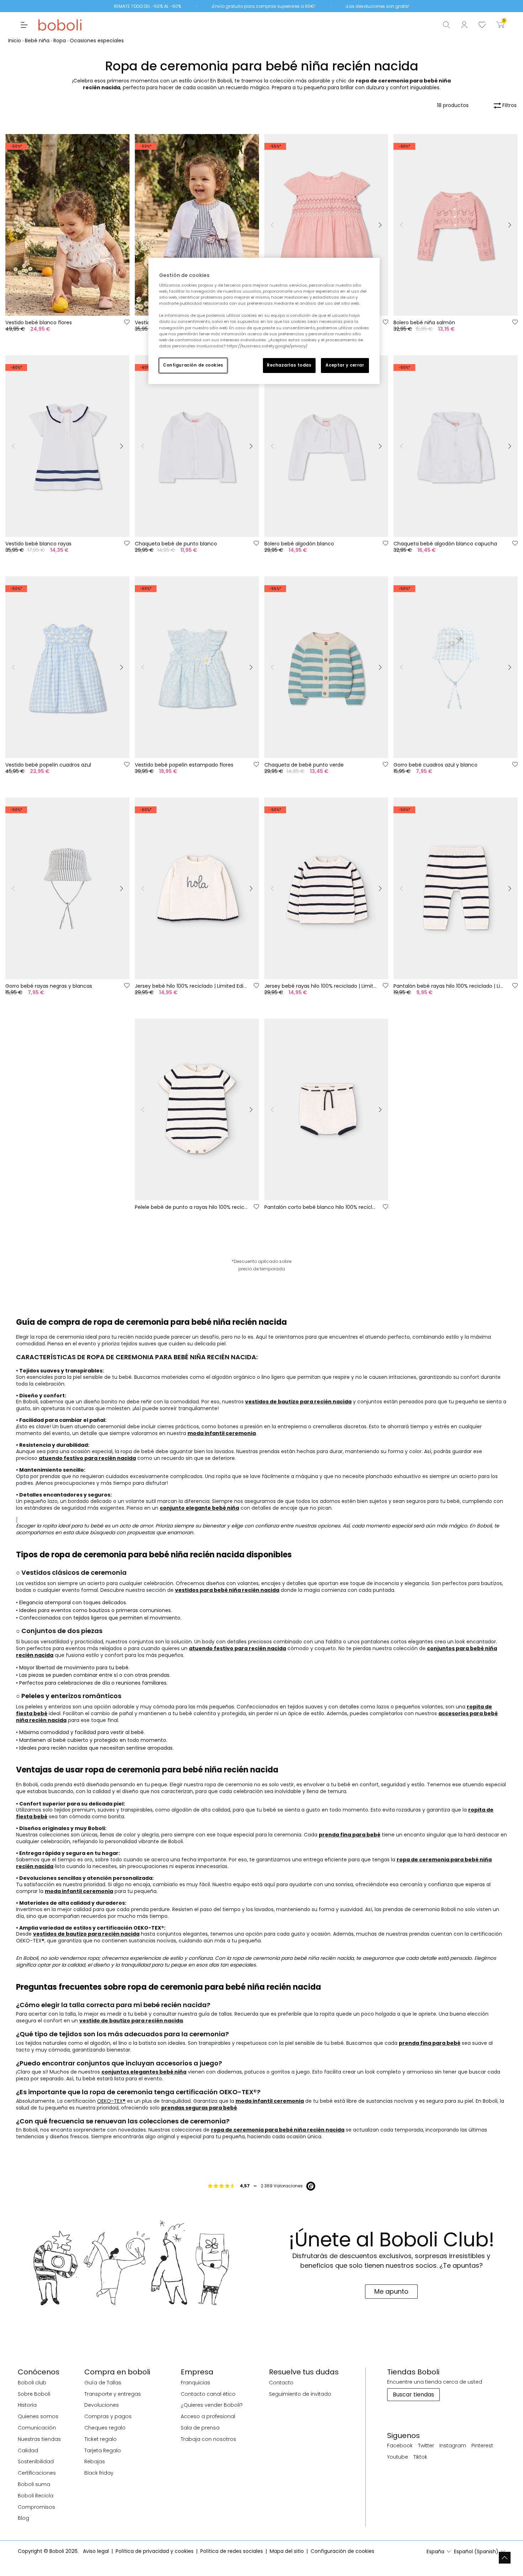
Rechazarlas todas (289, 365)
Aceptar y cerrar (345, 365)
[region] (264, 321)
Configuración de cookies (193, 365)
